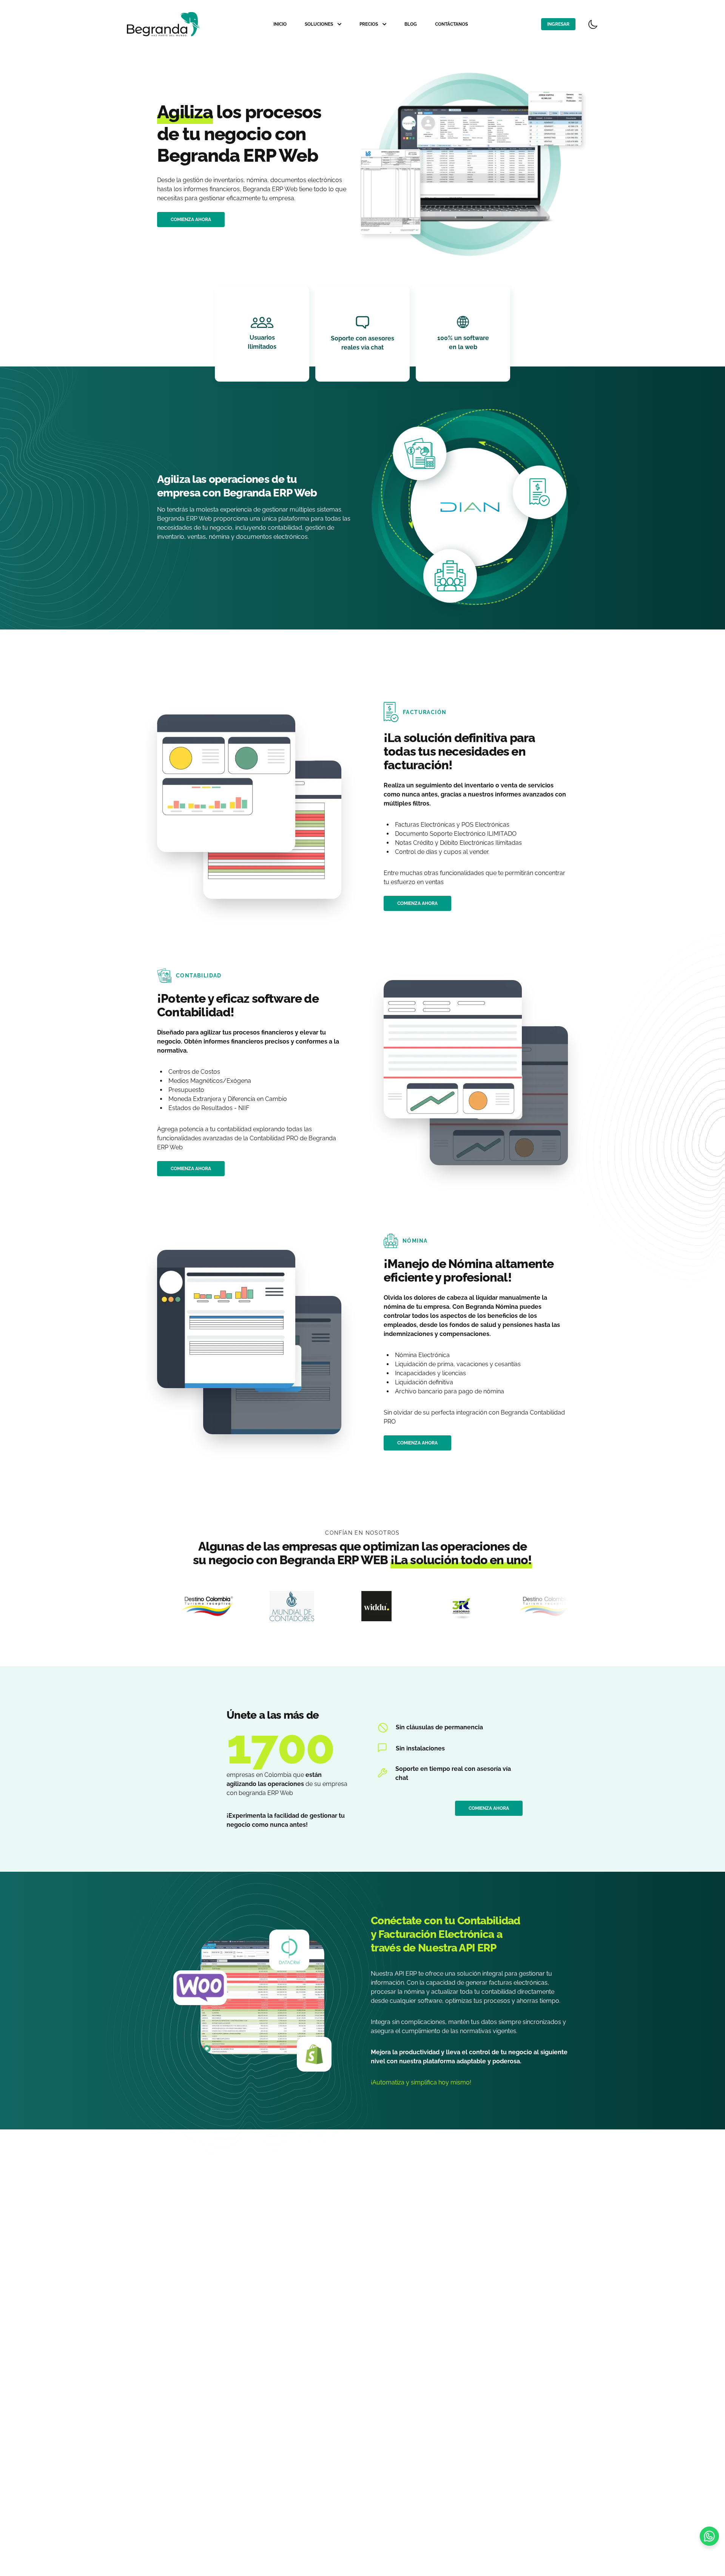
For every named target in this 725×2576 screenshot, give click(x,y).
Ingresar (558, 24)
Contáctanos (451, 24)
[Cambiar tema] (593, 24)
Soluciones (319, 24)
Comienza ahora (191, 220)
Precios (369, 24)
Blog (411, 24)
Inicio (280, 24)
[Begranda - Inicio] (164, 24)
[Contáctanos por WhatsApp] (709, 2536)
